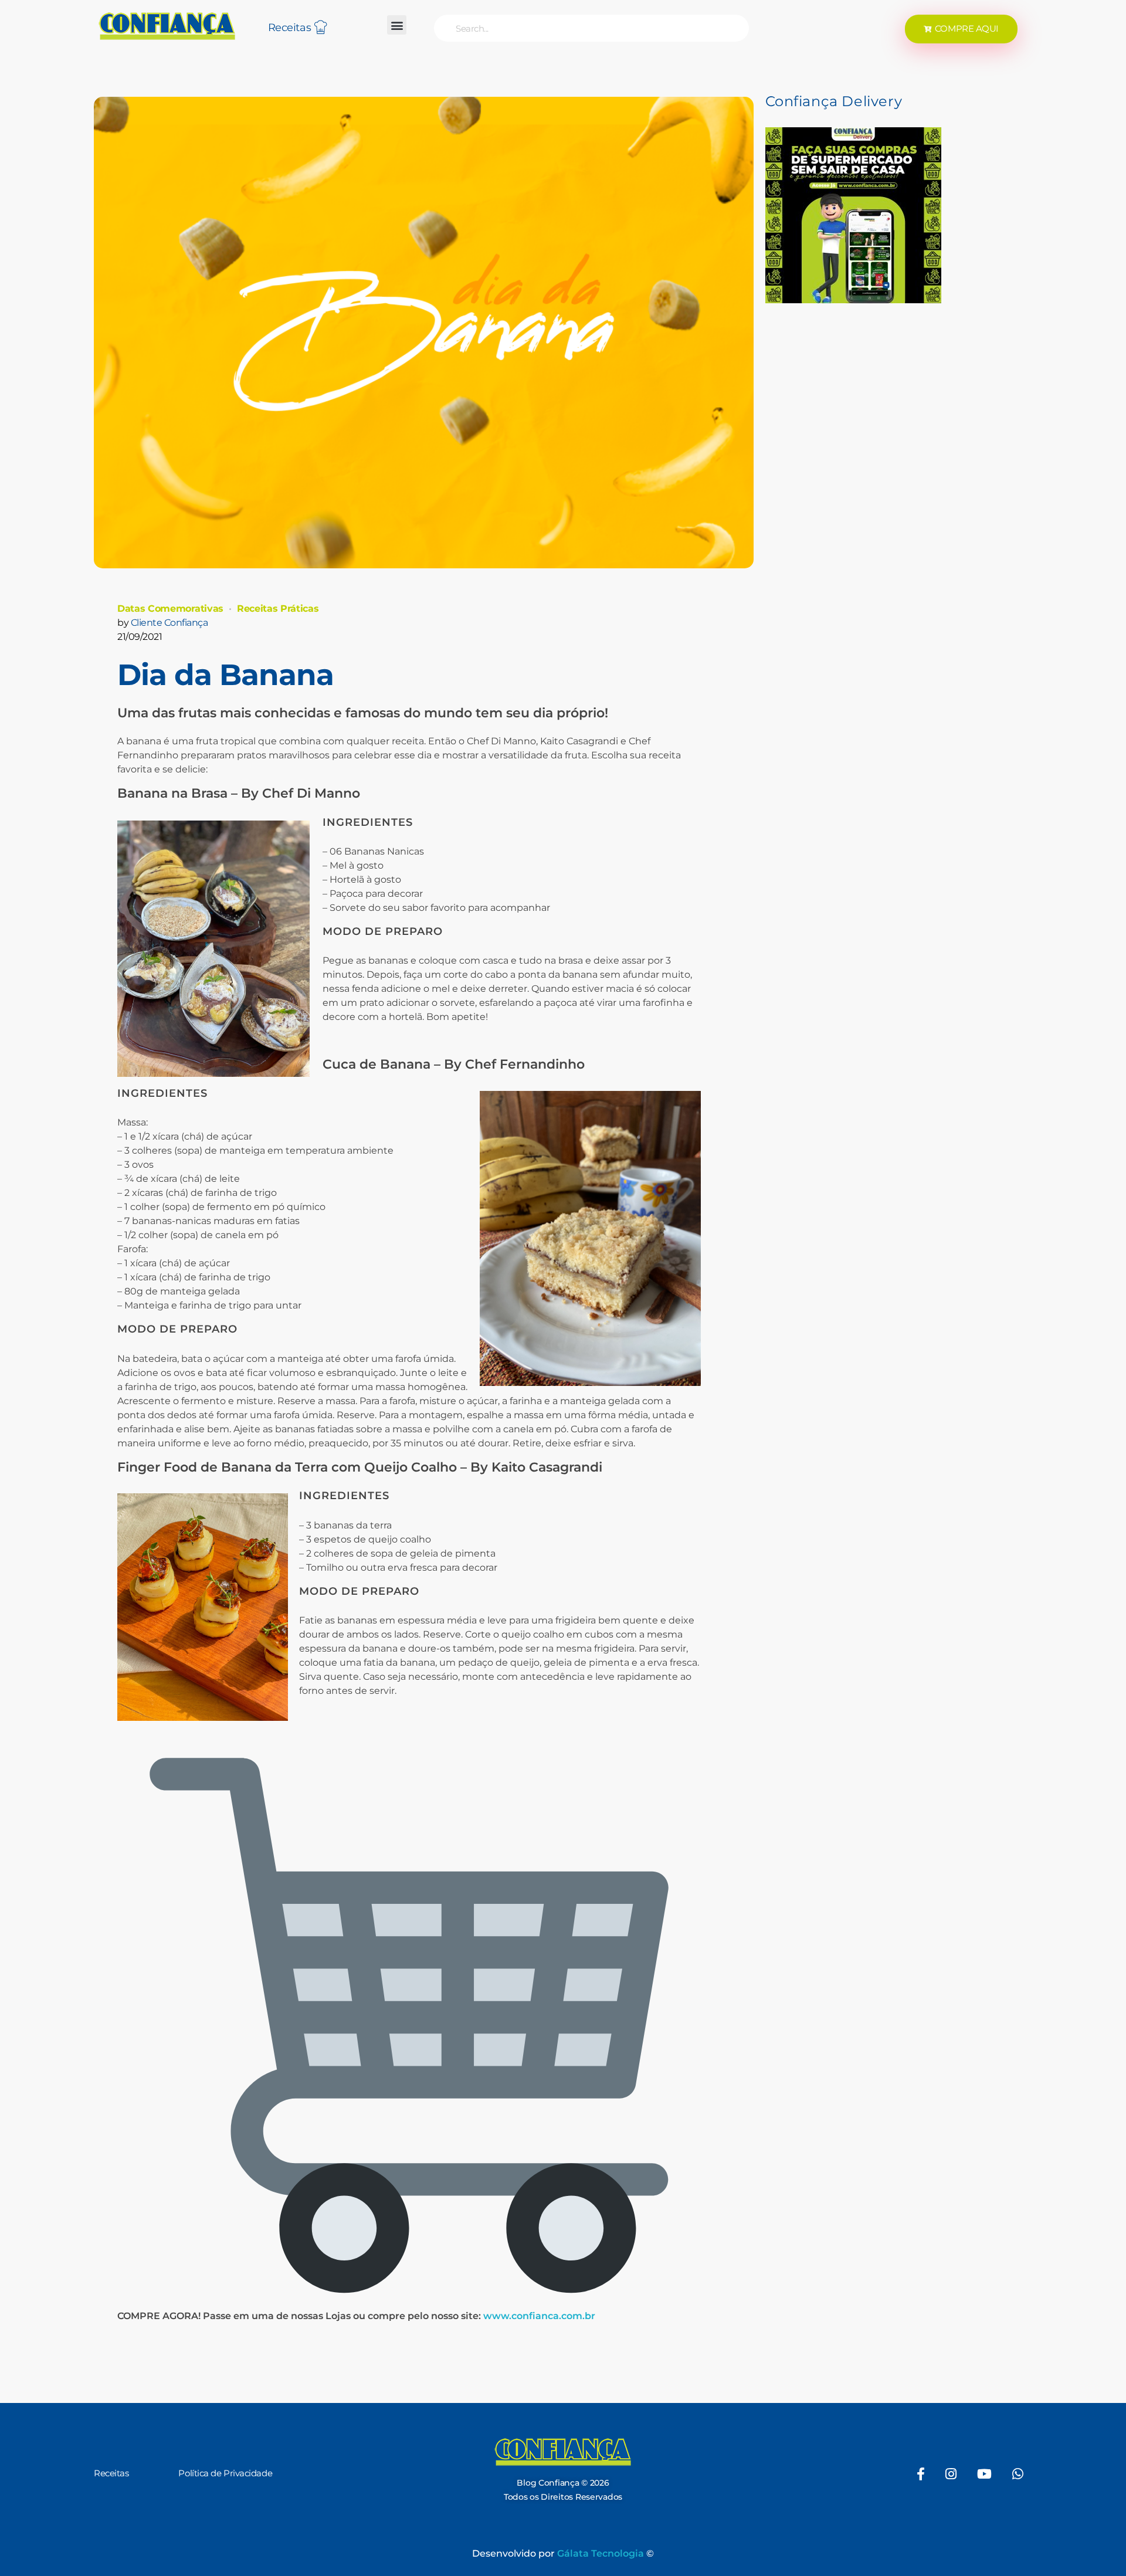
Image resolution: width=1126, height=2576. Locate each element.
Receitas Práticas (278, 609)
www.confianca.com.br (539, 2316)
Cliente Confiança (169, 623)
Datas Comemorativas (170, 609)
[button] (397, 25)
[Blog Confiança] (167, 26)
